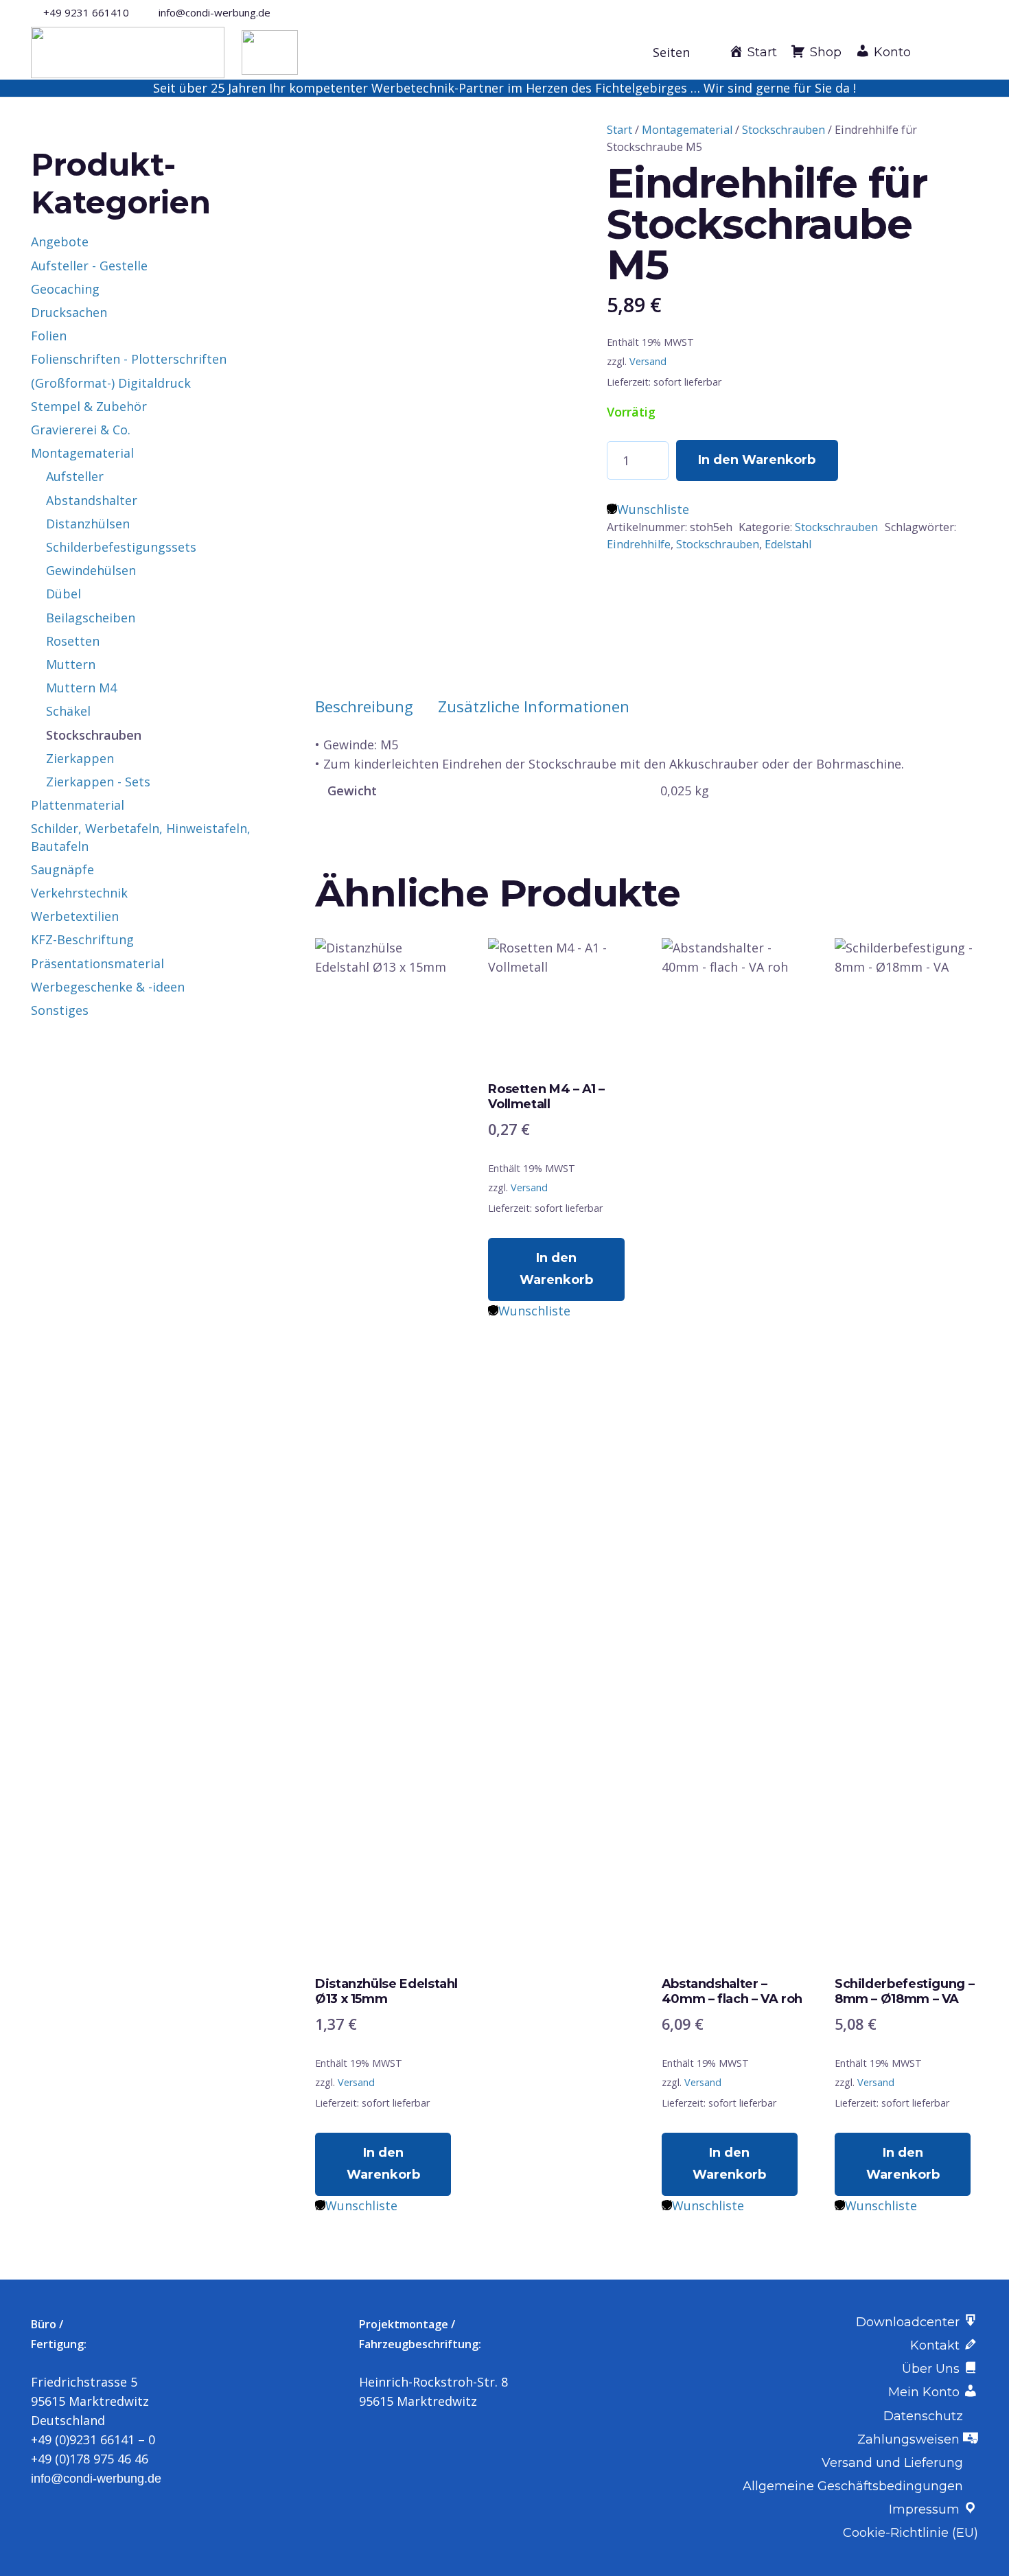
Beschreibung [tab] (364, 706)
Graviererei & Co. (81, 430)
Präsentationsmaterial (97, 963)
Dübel (63, 594)
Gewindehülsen (91, 570)
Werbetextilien (75, 916)
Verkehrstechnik (79, 893)
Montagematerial (687, 130)
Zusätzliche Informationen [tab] (534, 706)
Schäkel (68, 711)
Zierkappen (80, 758)
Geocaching (65, 289)
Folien (49, 336)
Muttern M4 (81, 688)
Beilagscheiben (91, 618)
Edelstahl (788, 544)
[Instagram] (973, 12)
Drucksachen (69, 312)
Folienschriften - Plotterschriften (129, 359)
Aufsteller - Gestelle (89, 266)
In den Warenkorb (757, 460)
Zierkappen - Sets (98, 782)
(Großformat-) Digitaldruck (111, 383)
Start (619, 130)
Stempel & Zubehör (89, 406)
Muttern (71, 664)
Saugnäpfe (62, 869)
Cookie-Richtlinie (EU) (911, 2533)
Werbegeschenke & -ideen (108, 987)
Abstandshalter (92, 500)
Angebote (60, 242)
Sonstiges (60, 1010)
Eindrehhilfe (639, 544)
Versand (648, 361)
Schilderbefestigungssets (121, 547)
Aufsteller (75, 476)
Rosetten (73, 641)
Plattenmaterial (78, 805)
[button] (679, 52)
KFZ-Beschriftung (82, 939)
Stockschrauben (784, 130)
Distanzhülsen (88, 524)
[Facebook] (950, 12)
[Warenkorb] (963, 52)
